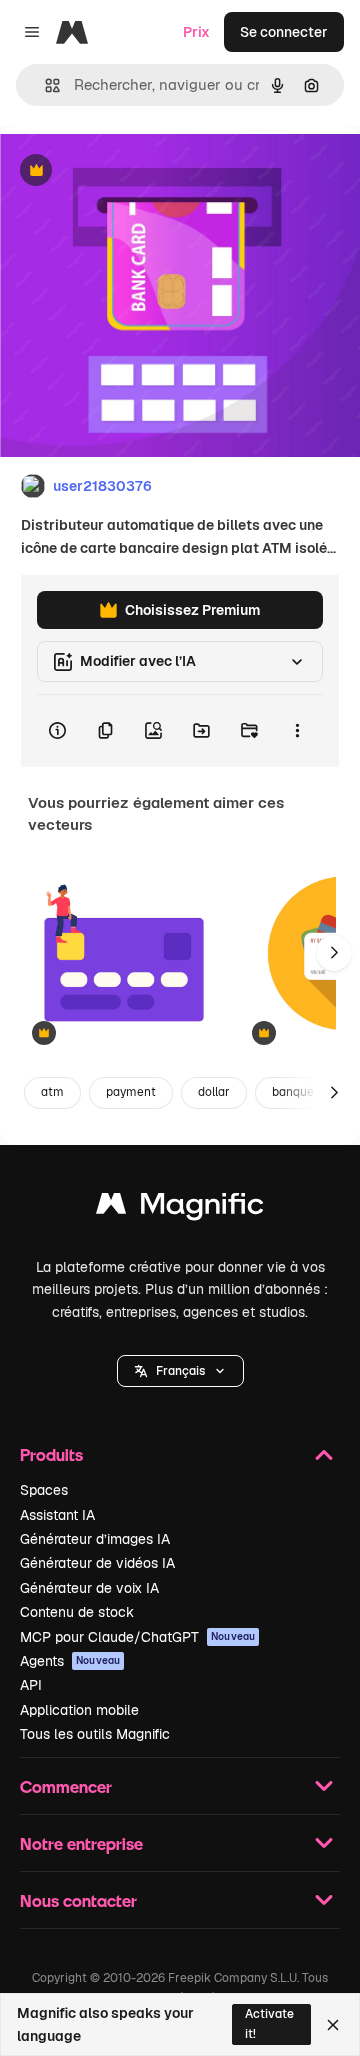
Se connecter (284, 32)
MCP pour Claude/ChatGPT (137, 1637)
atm (52, 1092)
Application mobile (79, 1710)
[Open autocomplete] (44, 85)
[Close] (333, 2025)
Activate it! (269, 2023)
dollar (214, 1092)
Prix (196, 32)
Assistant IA (57, 1515)
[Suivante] (334, 953)
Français (180, 1371)
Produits (51, 1454)
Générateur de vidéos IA (97, 1563)
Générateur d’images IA (95, 1539)
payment (131, 1092)
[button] (180, 1371)
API (31, 1685)
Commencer (66, 1786)
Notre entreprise (81, 1843)
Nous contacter (78, 1900)
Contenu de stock (77, 1612)
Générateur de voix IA (89, 1588)
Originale (132, 171)
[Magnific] (180, 1208)
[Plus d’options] (297, 731)
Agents (70, 1661)
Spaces (44, 1490)
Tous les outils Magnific (95, 1734)
